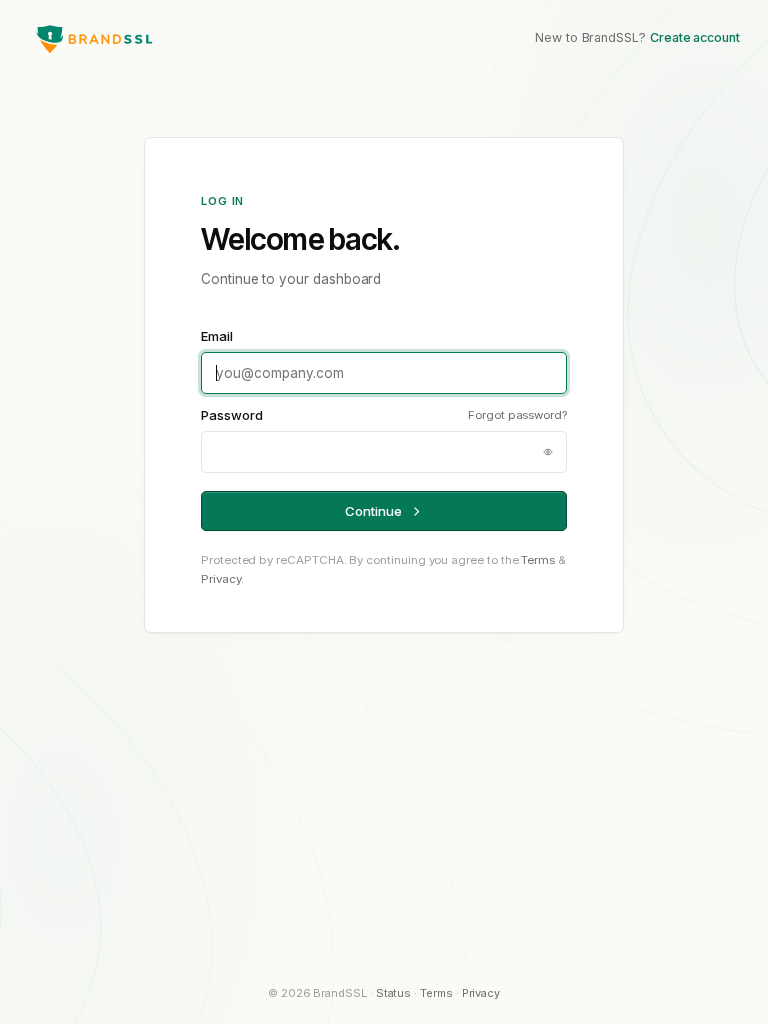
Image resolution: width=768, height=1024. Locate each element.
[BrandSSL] (93, 38)
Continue (373, 511)
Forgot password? (517, 415)
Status (394, 993)
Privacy (221, 579)
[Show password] (548, 452)
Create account (695, 37)
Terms (538, 560)
